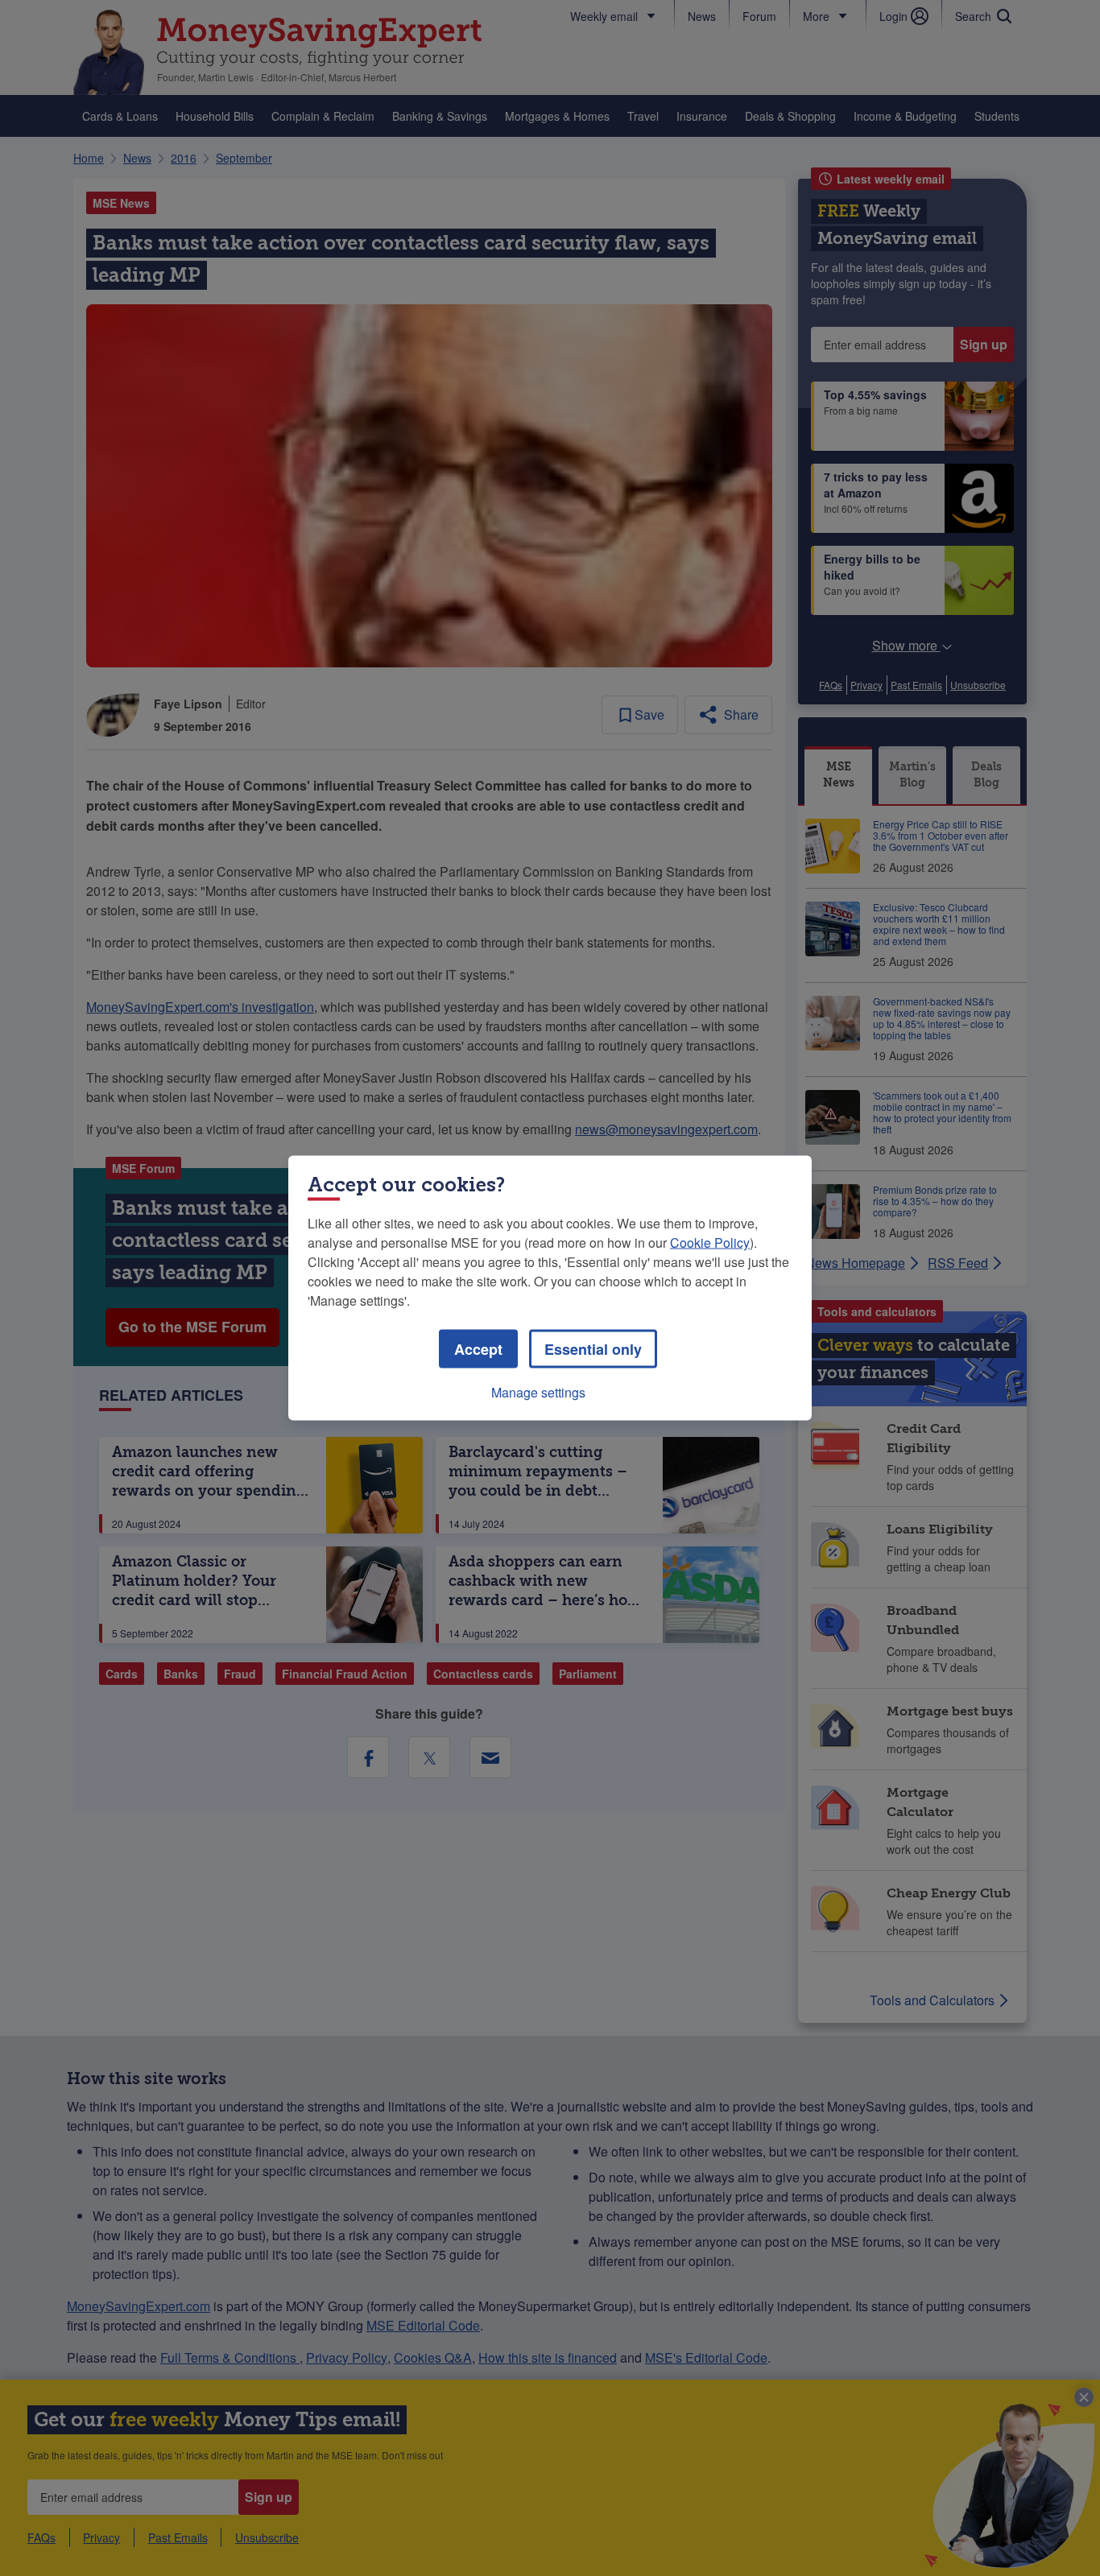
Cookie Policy (710, 1243)
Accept (478, 1349)
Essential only (593, 1349)
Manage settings (538, 1392)
